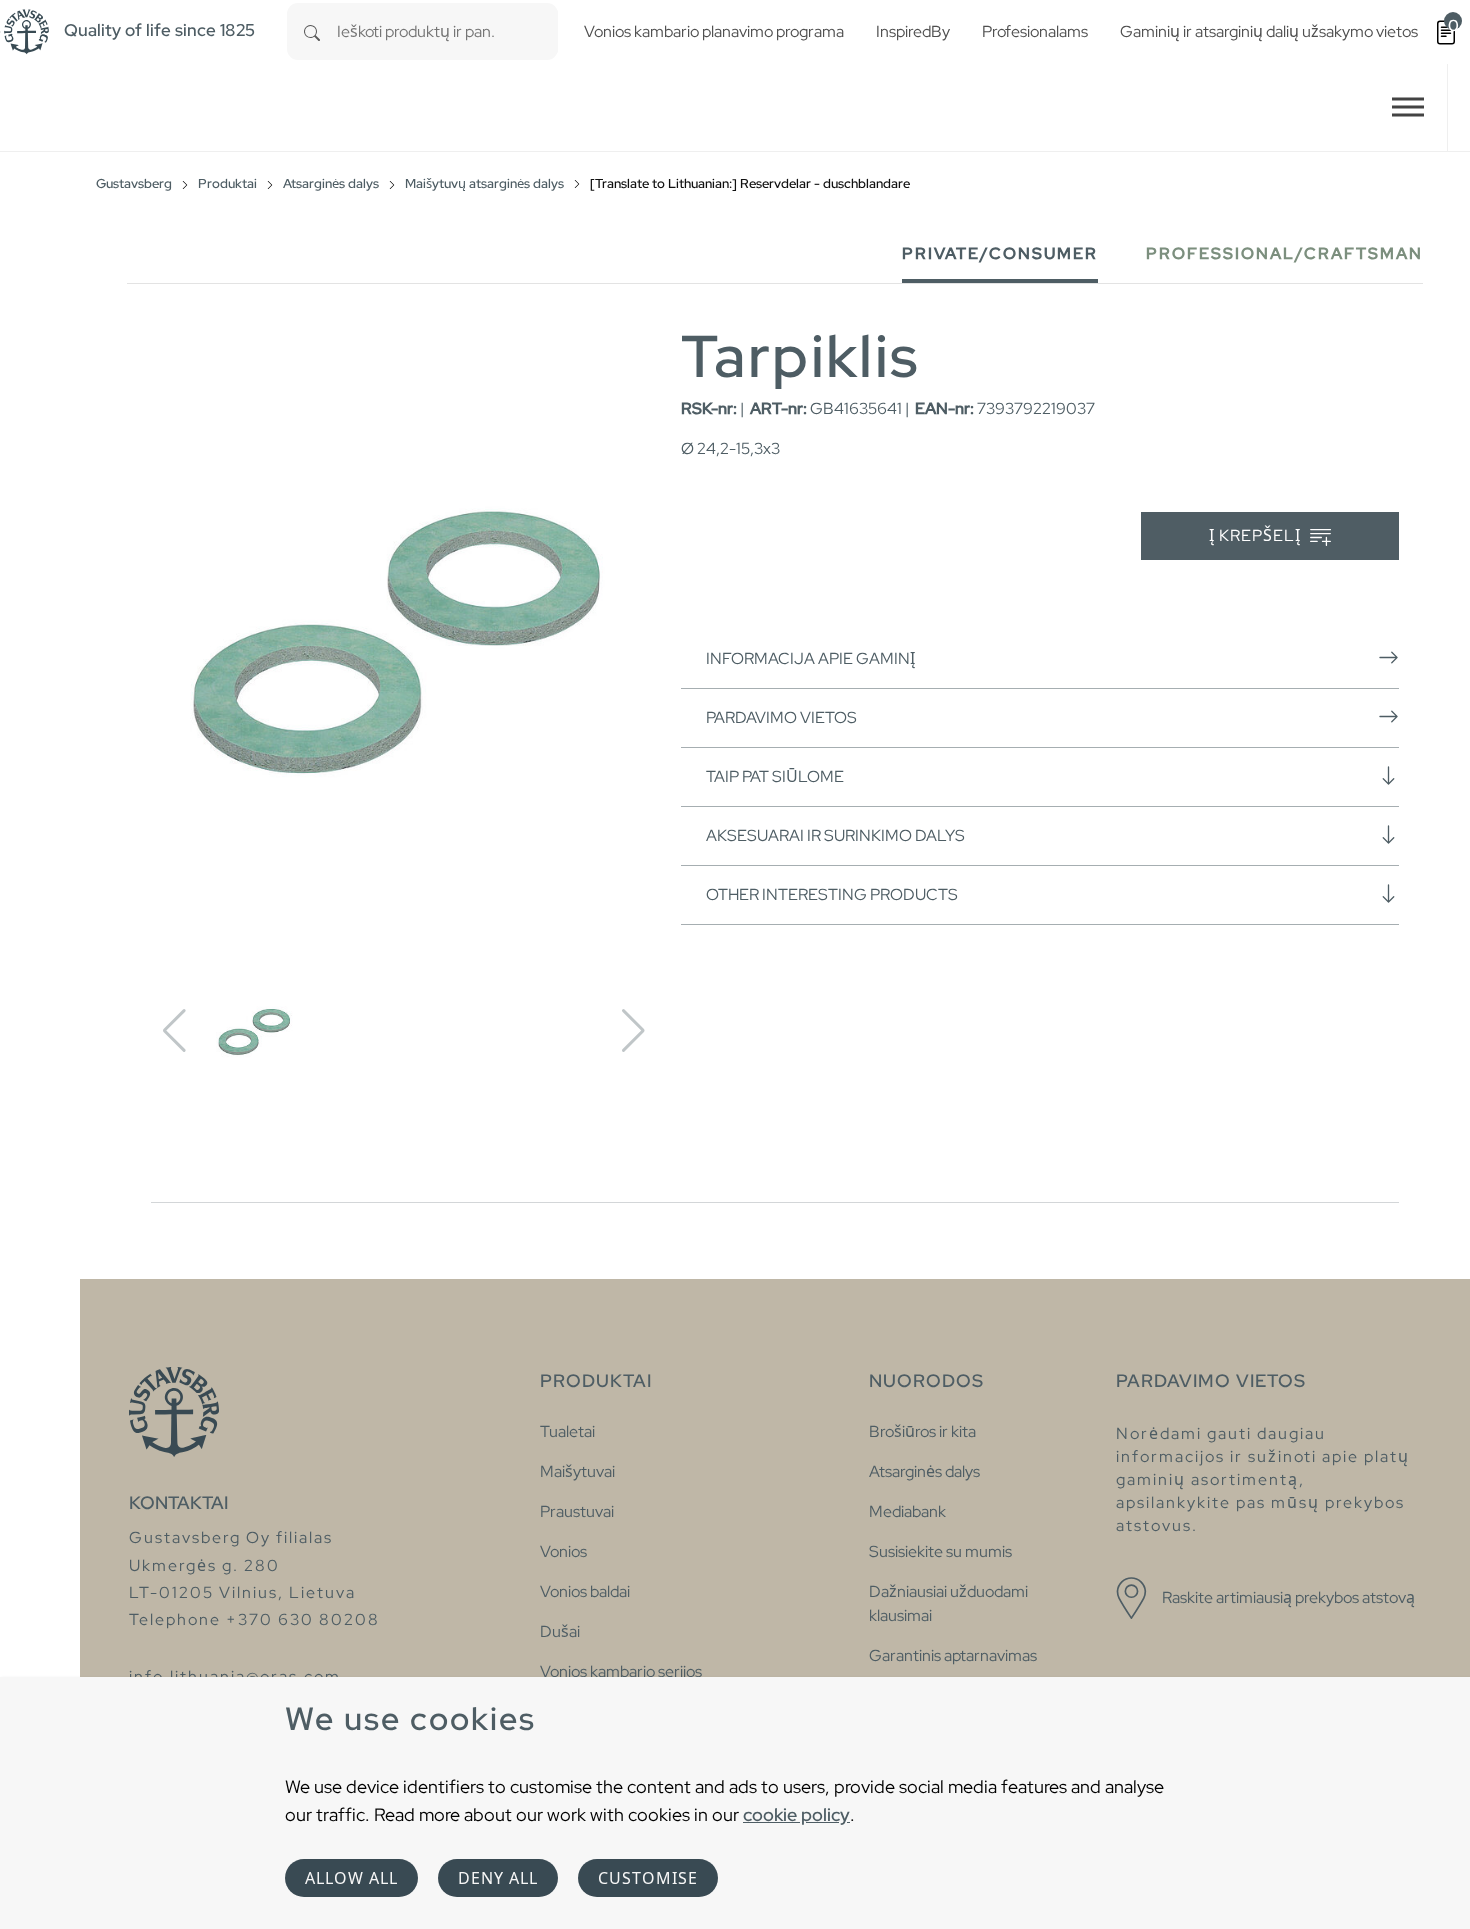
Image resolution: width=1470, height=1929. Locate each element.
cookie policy (796, 1814)
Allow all (351, 1878)
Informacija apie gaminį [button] (810, 658)
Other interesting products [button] (832, 894)
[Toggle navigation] (1408, 107)
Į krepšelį (1257, 535)
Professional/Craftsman (1284, 253)
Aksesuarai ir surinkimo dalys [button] (835, 835)
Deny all (498, 1878)
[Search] (312, 31)
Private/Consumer (1000, 253)
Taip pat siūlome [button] (775, 776)
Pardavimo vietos (781, 717)
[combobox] (447, 31)
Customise (648, 1878)
